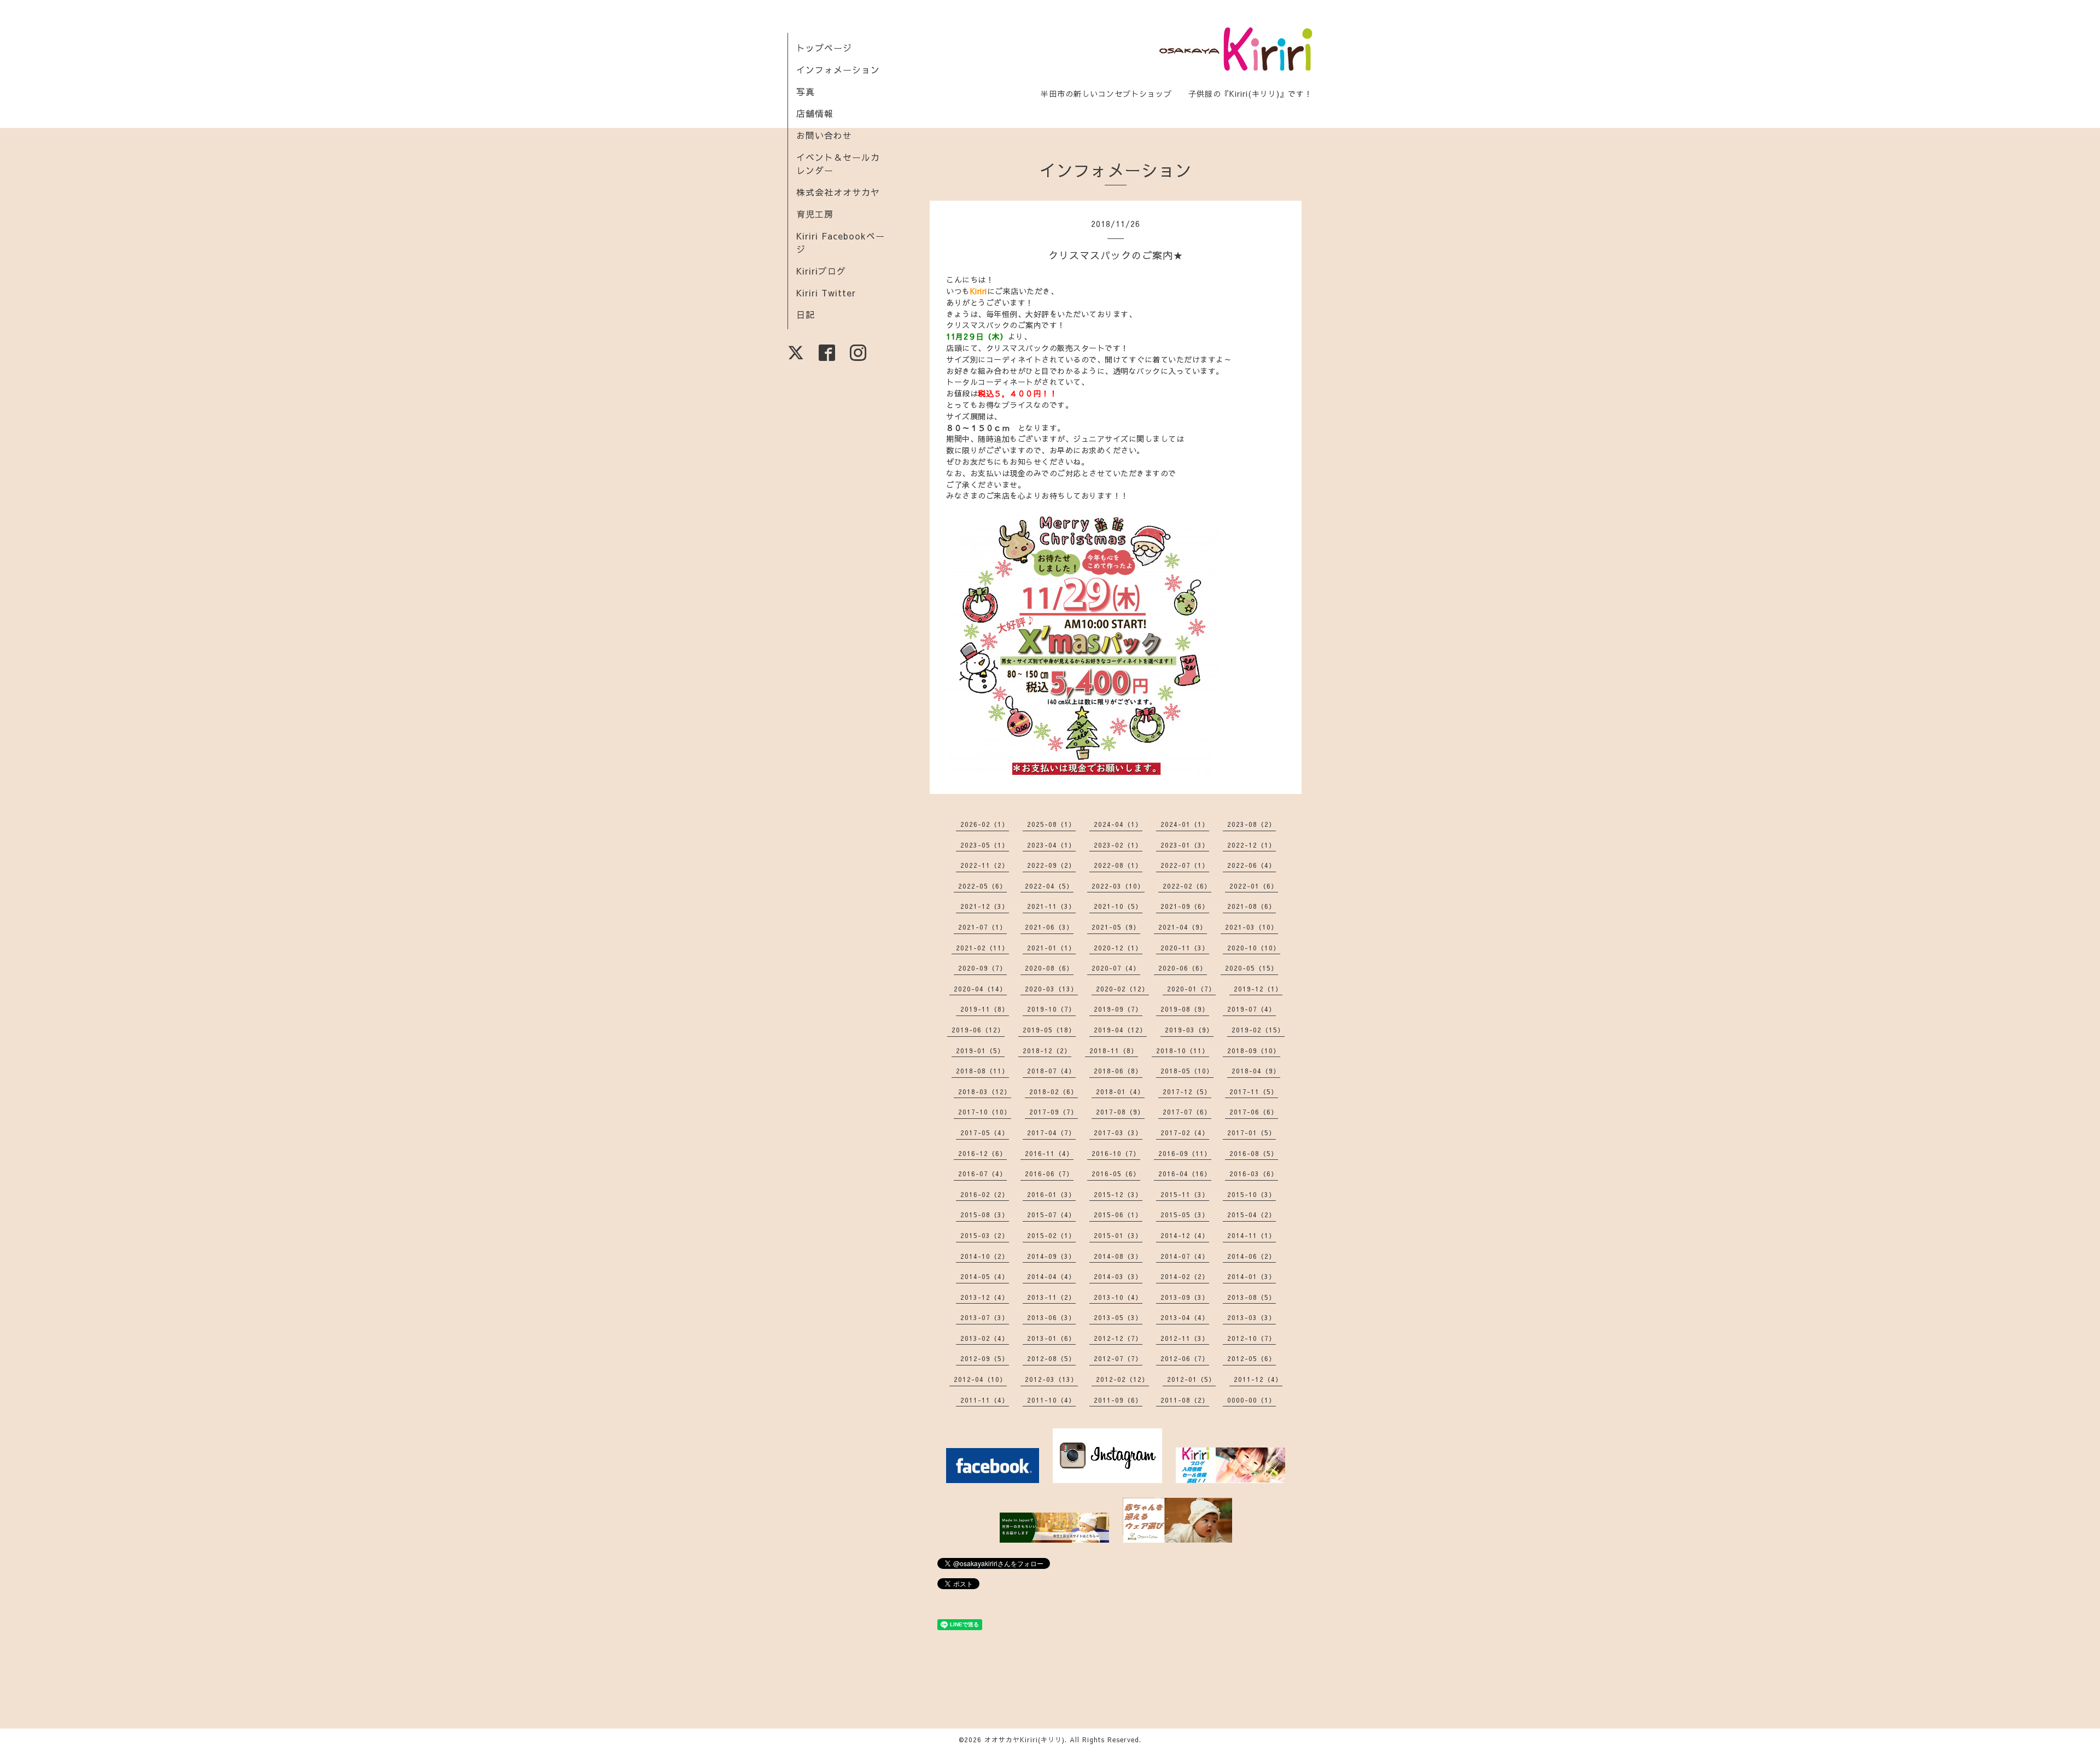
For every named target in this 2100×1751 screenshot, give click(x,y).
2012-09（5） (985, 1358)
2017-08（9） (1120, 1112)
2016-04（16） (1185, 1174)
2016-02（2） (985, 1194)
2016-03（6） (1254, 1174)
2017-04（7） (1051, 1133)
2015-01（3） (1118, 1235)
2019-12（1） (1258, 989)
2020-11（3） (1185, 948)
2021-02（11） (982, 948)
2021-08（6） (1252, 906)
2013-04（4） (1185, 1317)
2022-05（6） (982, 886)
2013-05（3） (1118, 1317)
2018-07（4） (1051, 1071)
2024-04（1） (1118, 824)
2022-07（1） (1185, 865)
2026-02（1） (985, 824)
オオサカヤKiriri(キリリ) (1025, 1740)
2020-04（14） (980, 989)
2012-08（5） (1051, 1358)
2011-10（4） (1051, 1400)
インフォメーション (838, 69)
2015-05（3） (1185, 1215)
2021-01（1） (1051, 948)
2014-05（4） (985, 1276)
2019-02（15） (1258, 1030)
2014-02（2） (1185, 1276)
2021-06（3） (1049, 927)
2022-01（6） (1254, 886)
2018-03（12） (985, 1092)
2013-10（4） (1118, 1297)
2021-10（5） (1118, 906)
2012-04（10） (980, 1379)
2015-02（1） (1051, 1235)
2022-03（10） (1118, 886)
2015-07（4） (1051, 1215)
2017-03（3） (1118, 1133)
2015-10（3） (1252, 1194)
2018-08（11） (982, 1071)
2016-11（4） (1049, 1153)
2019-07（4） (1252, 1009)
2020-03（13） (1051, 989)
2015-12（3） (1118, 1194)
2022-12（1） (1252, 845)
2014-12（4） (1185, 1235)
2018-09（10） (1254, 1050)
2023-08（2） (1252, 824)
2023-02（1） (1118, 845)
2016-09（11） (1185, 1153)
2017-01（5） (1252, 1133)
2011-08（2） (1185, 1400)
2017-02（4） (1185, 1133)
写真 (806, 91)
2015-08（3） (985, 1215)
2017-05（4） (985, 1133)
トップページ (824, 48)
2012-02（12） (1122, 1379)
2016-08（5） (1254, 1153)
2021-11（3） (1051, 906)
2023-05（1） (985, 845)
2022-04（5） (1049, 886)
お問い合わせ (824, 135)
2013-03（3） (1252, 1317)
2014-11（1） (1252, 1235)
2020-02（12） (1122, 989)
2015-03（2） (985, 1235)
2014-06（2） (1252, 1256)
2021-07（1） (982, 927)
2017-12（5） (1187, 1092)
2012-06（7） (1185, 1358)
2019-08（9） (1185, 1009)
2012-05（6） (1252, 1358)
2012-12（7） (1118, 1338)
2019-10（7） (1051, 1009)
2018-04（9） (1256, 1071)
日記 (806, 314)
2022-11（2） (985, 865)
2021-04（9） (1183, 927)
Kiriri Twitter (826, 293)
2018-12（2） (1047, 1050)
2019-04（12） (1120, 1030)
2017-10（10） (985, 1112)
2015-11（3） (1185, 1194)
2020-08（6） (1049, 968)
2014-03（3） (1118, 1276)
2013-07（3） (985, 1317)
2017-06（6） (1254, 1112)
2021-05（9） (1116, 927)
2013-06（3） (1051, 1317)
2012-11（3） (1185, 1338)
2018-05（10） (1187, 1071)
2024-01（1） (1185, 824)
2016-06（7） (1049, 1174)
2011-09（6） (1118, 1400)
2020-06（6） (1183, 968)
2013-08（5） (1252, 1297)
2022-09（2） (1051, 865)
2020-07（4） (1116, 968)
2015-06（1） (1118, 1215)
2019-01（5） (980, 1050)
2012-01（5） (1191, 1379)
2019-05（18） (1049, 1030)
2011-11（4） (985, 1400)
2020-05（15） (1252, 968)
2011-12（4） (1258, 1379)
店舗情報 (815, 113)
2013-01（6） (1051, 1338)
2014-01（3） (1252, 1276)
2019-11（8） (985, 1009)
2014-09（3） (1051, 1256)
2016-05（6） (1116, 1174)
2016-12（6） (982, 1153)
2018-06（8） (1118, 1071)
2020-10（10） (1254, 948)
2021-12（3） (985, 906)
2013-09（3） (1185, 1297)
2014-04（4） (1051, 1276)
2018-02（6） (1054, 1092)
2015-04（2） (1252, 1215)
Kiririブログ (821, 271)
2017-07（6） (1187, 1112)
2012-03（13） (1051, 1379)
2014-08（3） (1118, 1256)
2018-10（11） (1183, 1050)
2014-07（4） (1185, 1256)
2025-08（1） (1051, 824)
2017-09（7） (1054, 1112)
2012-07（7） (1118, 1358)
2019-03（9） (1189, 1030)
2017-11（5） (1254, 1092)
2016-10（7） (1116, 1153)
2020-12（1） (1118, 948)
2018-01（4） (1120, 1092)
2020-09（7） (982, 968)
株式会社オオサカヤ (838, 192)
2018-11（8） (1114, 1050)
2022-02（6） (1187, 886)
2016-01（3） (1051, 1194)
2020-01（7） (1191, 989)
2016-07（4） (982, 1174)
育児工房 (815, 214)
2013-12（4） (985, 1297)
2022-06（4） (1252, 865)
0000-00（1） (1252, 1400)
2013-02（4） (985, 1338)
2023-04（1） (1051, 845)
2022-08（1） (1118, 865)
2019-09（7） (1118, 1009)
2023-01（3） (1185, 845)
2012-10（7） (1252, 1338)
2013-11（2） (1051, 1297)
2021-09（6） (1185, 906)
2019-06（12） (978, 1030)
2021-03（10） (1252, 927)
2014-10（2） (985, 1256)
